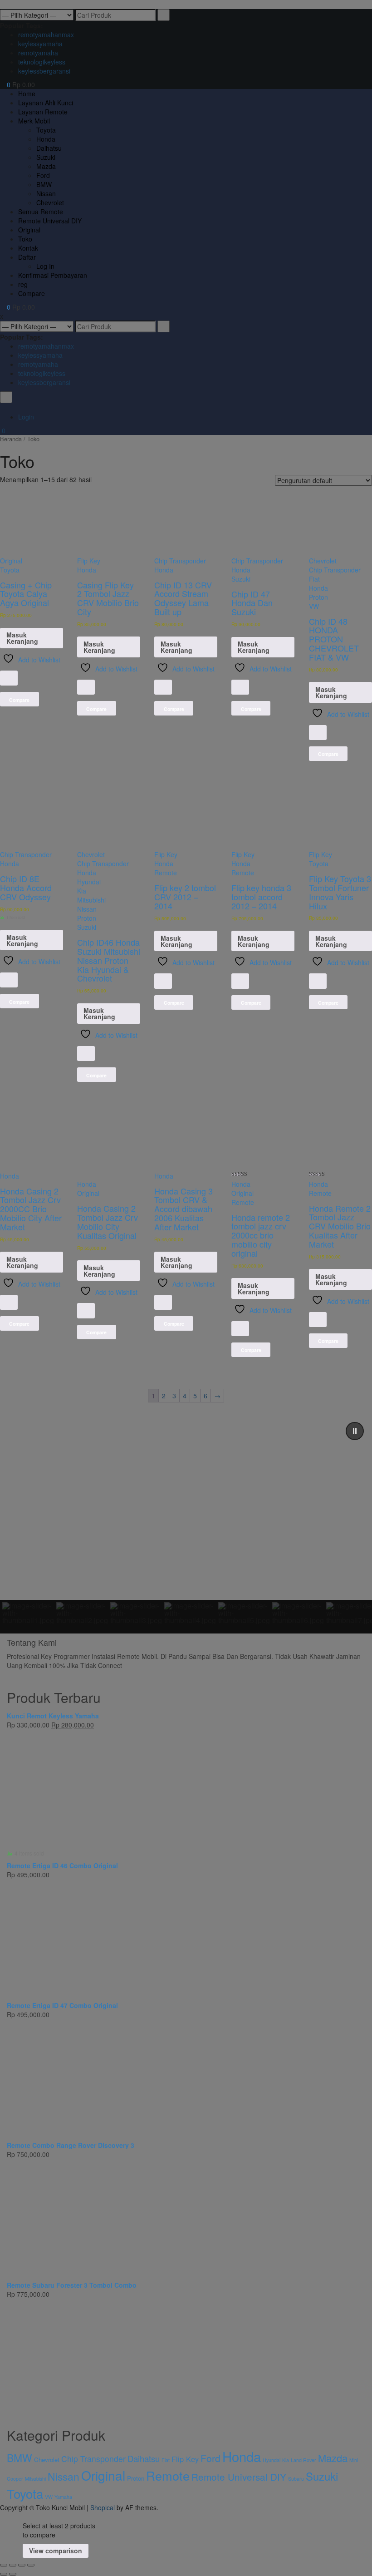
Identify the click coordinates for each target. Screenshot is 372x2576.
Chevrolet (323, 561)
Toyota (10, 570)
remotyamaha (38, 53)
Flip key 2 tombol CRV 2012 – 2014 (185, 897)
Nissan (87, 909)
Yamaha (63, 2497)
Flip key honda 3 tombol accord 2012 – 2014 (261, 897)
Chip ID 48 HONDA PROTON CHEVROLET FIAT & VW (334, 639)
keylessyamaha (40, 44)
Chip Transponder (180, 561)
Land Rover (303, 2460)
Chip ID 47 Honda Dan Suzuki (252, 603)
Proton (318, 597)
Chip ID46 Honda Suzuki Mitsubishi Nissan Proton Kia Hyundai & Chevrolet (109, 960)
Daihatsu (144, 2458)
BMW (20, 2458)
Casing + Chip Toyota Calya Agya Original (26, 594)
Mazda (333, 2458)
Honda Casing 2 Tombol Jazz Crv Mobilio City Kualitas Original (108, 1221)
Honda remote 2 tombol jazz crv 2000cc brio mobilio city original (261, 1235)
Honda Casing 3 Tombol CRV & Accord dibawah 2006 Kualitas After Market (184, 1209)
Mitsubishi (91, 900)
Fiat (314, 579)
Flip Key (89, 561)
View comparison (56, 2551)
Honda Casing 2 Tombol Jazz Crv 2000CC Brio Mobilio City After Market (31, 1209)
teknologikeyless (42, 62)
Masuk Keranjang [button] (22, 638)
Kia (82, 891)
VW (314, 606)
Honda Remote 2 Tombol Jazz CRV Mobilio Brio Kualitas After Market (340, 1226)
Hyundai (89, 882)
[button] (355, 1431)
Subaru (296, 2479)
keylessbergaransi (44, 71)
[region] (186, 1524)
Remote (166, 873)
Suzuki (241, 579)
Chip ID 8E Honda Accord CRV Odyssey (26, 888)
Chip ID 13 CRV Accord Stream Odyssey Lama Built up (183, 598)
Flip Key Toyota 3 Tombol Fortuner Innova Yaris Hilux (340, 892)
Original (11, 561)
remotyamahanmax (46, 35)
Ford (210, 2458)
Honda (87, 570)
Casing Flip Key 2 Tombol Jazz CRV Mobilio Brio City (108, 598)
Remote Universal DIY (239, 2477)
